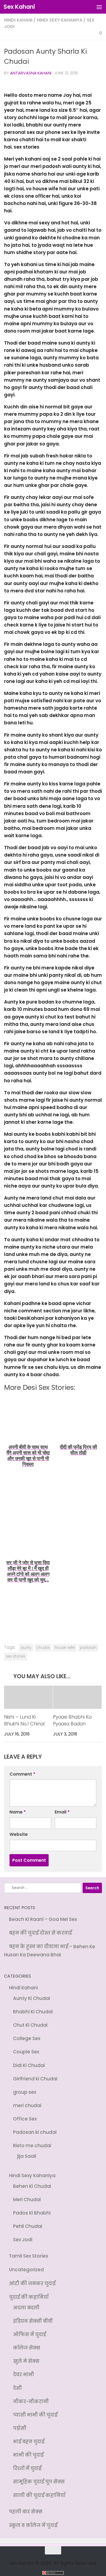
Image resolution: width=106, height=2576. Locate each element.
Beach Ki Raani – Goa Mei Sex (43, 1920)
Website (19, 1835)
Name (18, 1812)
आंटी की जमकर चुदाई (32, 2277)
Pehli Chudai (28, 2221)
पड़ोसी (20, 2419)
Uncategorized (26, 2263)
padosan (88, 1648)
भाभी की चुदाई (28, 2445)
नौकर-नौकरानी (31, 2393)
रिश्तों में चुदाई (27, 2458)
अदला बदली (26, 2301)
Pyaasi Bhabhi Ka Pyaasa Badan (72, 1721)
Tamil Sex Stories (29, 2250)
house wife (65, 1648)
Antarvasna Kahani (31, 73)
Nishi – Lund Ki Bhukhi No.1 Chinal (24, 1721)
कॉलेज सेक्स (27, 2340)
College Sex (27, 2037)
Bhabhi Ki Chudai (33, 2011)
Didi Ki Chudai (29, 2063)
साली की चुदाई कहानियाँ (39, 2484)
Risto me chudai (32, 2142)
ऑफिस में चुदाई (29, 2327)
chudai (43, 1648)
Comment (22, 1774)
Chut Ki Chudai (30, 2024)
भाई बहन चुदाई (29, 2432)
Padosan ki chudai (35, 2129)
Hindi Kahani (18, 20)
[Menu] (99, 7)
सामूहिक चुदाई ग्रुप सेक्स (39, 2471)
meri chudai (27, 2102)
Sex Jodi (23, 2234)
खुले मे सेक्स (26, 2353)
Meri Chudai (27, 2195)
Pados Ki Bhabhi (32, 2208)
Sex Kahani (19, 7)
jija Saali (27, 2152)
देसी (17, 2379)
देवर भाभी (24, 2366)
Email (62, 1812)
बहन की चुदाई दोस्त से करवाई (40, 1933)
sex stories (16, 1656)
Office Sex (25, 2116)
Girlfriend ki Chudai (35, 2076)
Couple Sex (26, 2050)
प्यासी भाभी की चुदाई (35, 2406)
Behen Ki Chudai (32, 2182)
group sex (25, 2089)
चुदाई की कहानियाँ (29, 2290)
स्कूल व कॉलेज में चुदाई (33, 2514)
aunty (26, 1648)
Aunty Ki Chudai (32, 1997)
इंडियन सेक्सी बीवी (33, 2314)
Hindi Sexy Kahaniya (60, 20)
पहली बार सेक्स (26, 2500)
